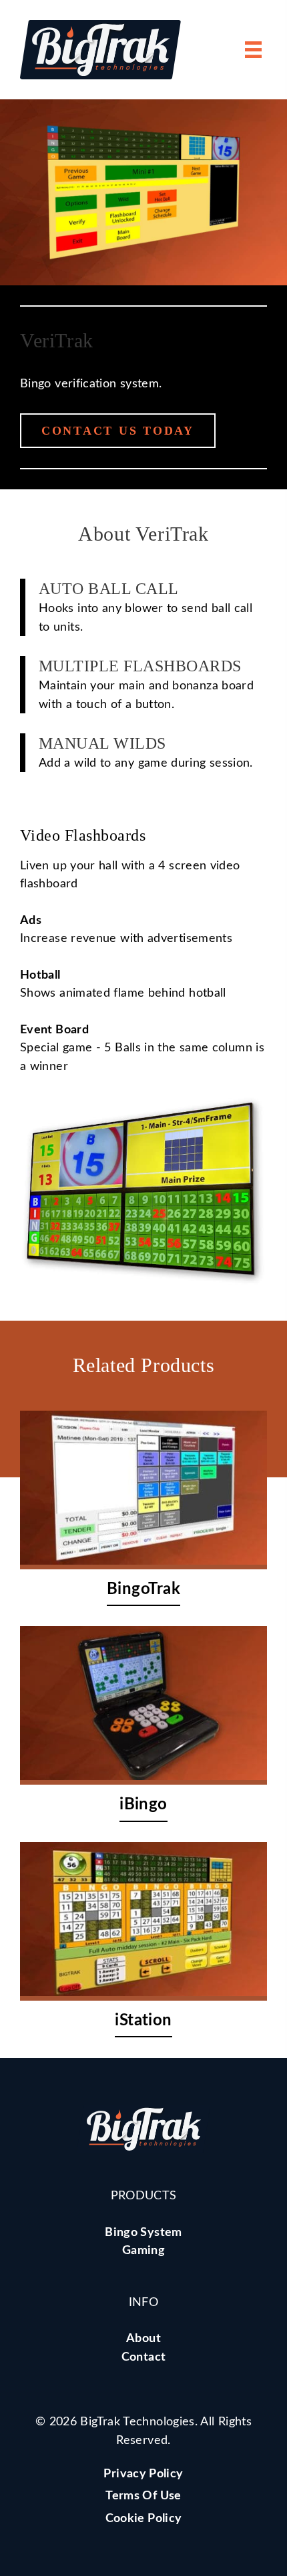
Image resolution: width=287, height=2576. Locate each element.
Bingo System (143, 2232)
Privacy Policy (143, 2474)
